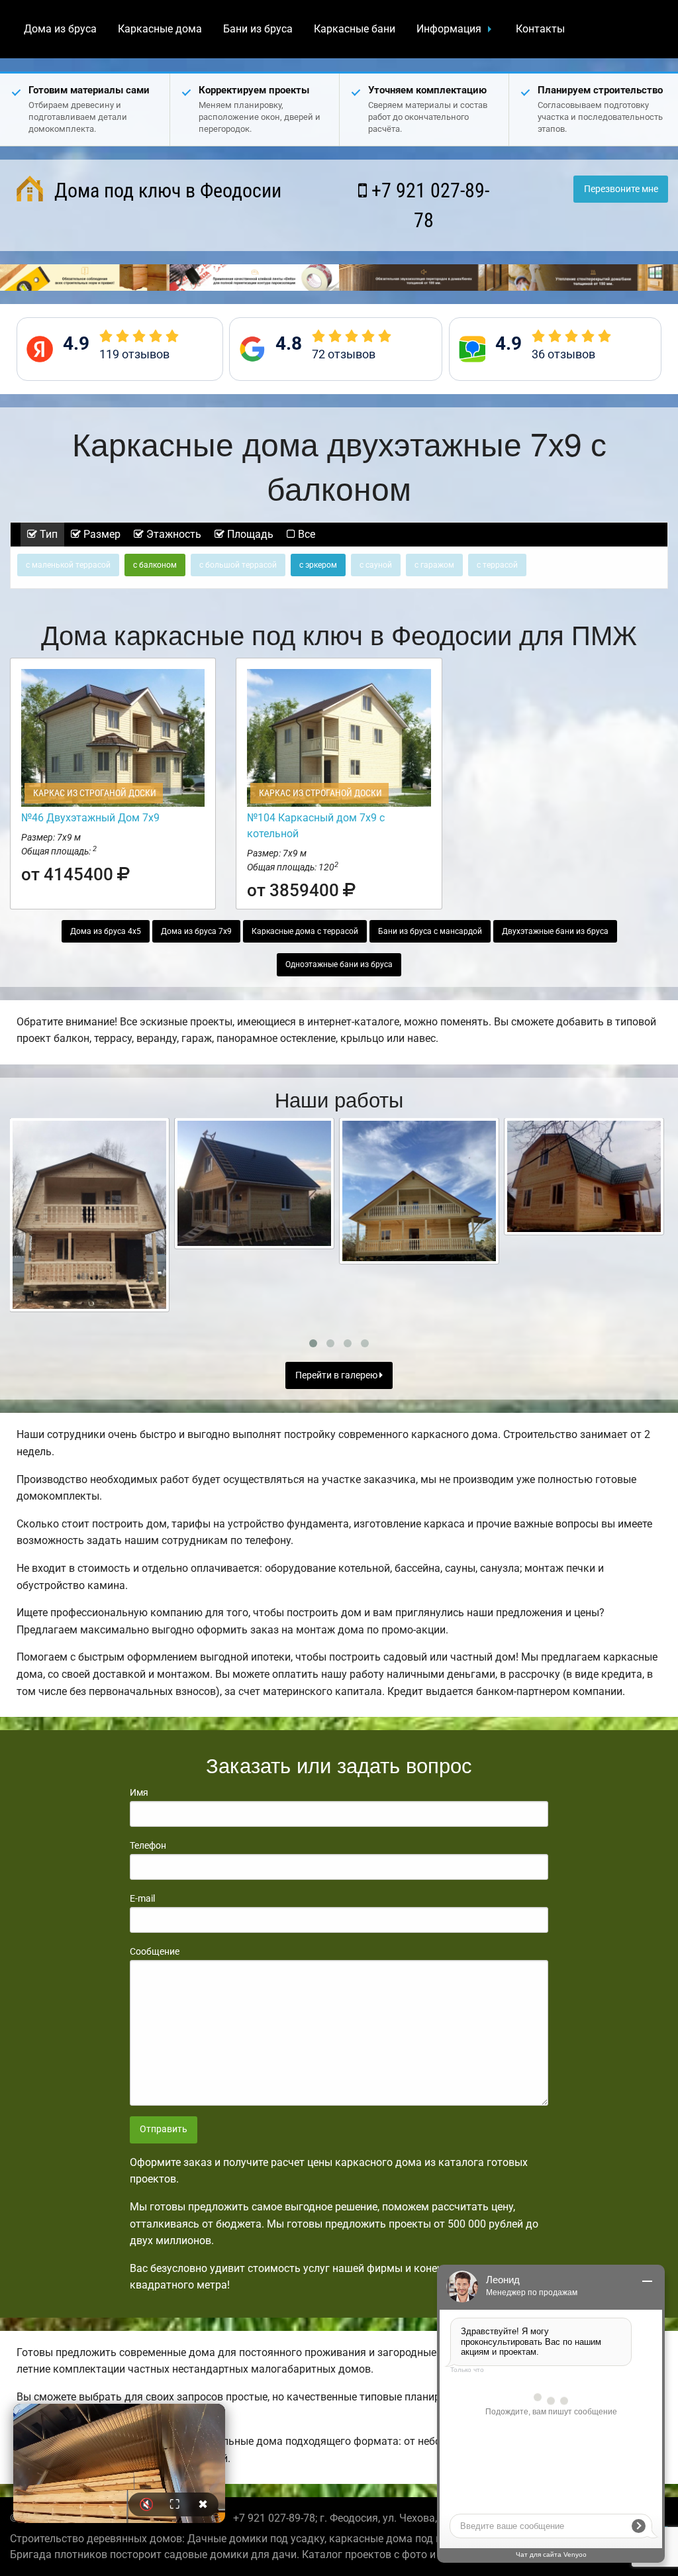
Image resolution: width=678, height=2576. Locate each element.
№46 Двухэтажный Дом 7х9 (90, 818)
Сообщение (155, 1951)
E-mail (142, 1898)
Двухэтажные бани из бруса (555, 931)
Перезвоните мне (621, 189)
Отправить (164, 2129)
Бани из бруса (258, 29)
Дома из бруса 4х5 (106, 931)
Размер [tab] (101, 534)
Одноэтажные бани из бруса (339, 964)
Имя (139, 1792)
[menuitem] (60, 29)
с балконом (155, 565)
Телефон (148, 1845)
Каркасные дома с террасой (305, 931)
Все (305, 534)
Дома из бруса (60, 29)
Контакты (540, 29)
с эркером (318, 565)
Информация (449, 29)
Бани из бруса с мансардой (430, 931)
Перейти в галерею (337, 1375)
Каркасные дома (160, 29)
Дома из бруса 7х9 (196, 931)
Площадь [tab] (249, 534)
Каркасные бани (355, 29)
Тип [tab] (47, 534)
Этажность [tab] (172, 534)
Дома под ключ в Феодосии (166, 190)
